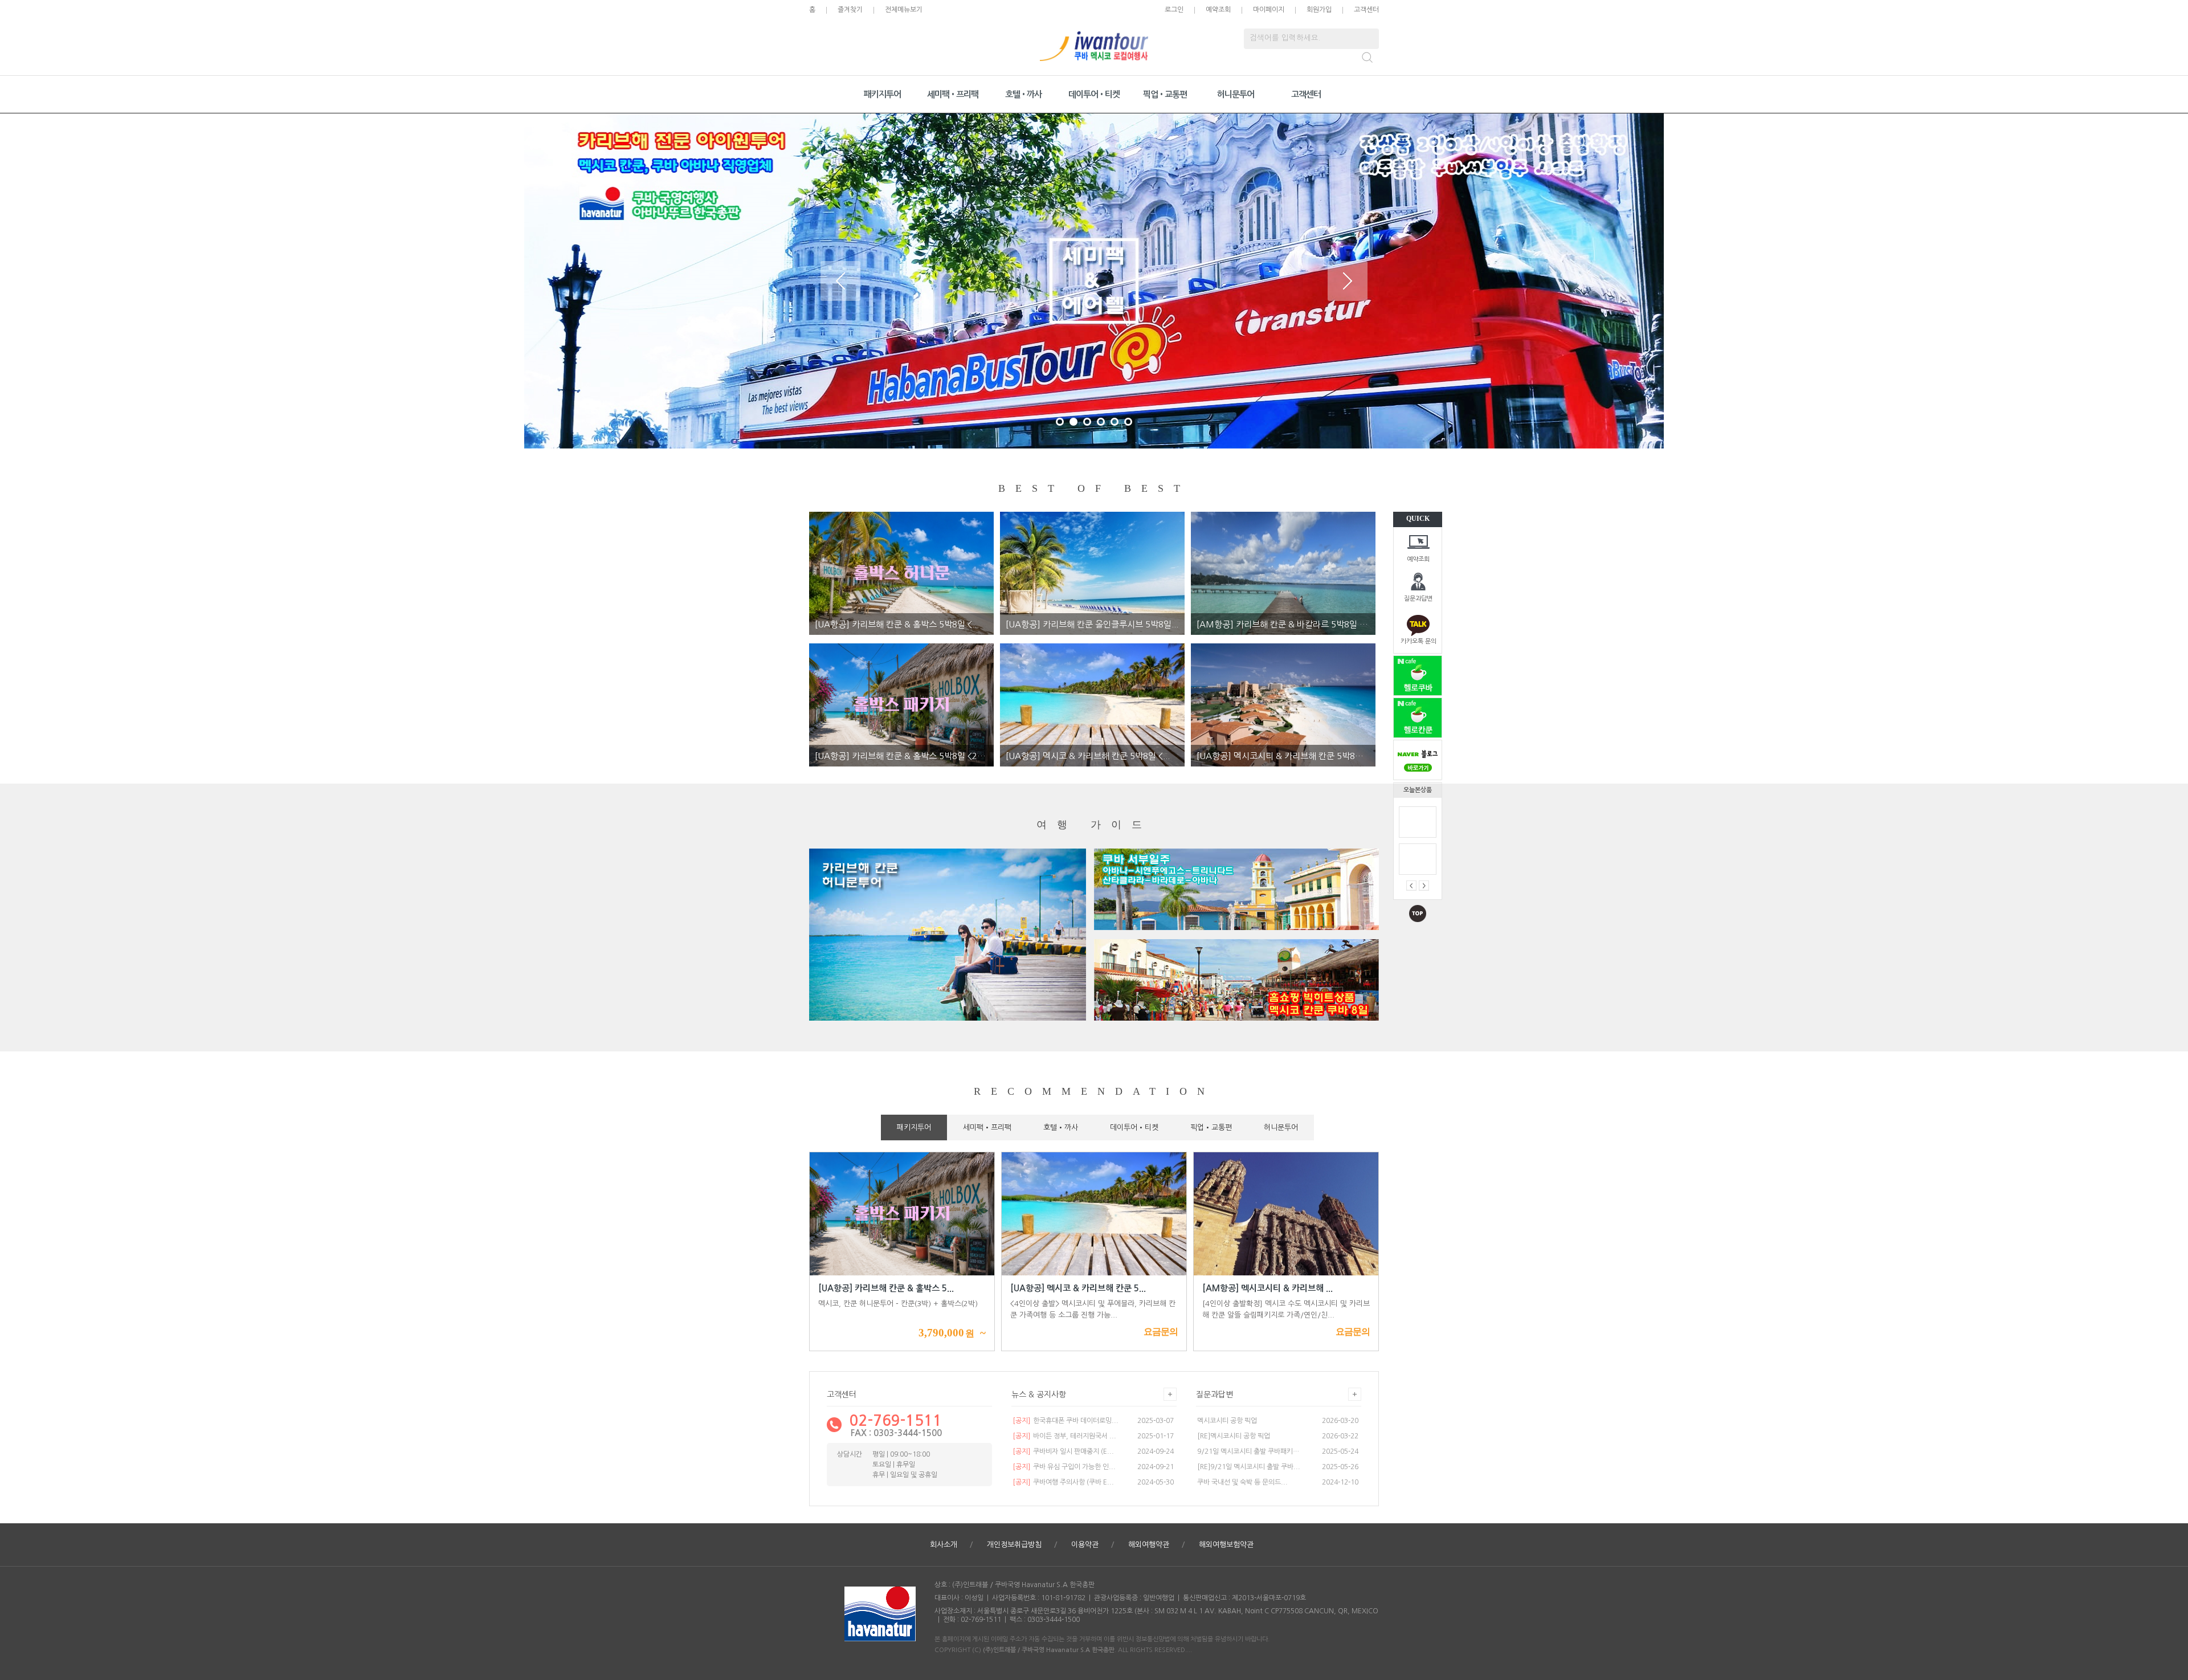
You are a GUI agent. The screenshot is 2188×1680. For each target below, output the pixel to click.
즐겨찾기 (850, 10)
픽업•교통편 (1165, 94)
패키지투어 (882, 94)
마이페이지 (1269, 10)
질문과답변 (1418, 599)
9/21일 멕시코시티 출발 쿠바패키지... (1250, 1451)
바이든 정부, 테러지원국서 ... (1064, 1436)
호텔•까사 (1023, 94)
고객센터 (1366, 10)
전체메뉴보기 (904, 10)
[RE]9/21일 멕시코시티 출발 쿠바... (1249, 1467)
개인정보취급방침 (1014, 1545)
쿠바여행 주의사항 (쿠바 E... (1063, 1482)
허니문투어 (1236, 94)
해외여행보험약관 (1226, 1545)
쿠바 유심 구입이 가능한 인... (1064, 1467)
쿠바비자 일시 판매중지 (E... (1063, 1451)
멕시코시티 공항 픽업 (1227, 1421)
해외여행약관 (1149, 1545)
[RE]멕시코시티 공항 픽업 (1234, 1436)
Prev (840, 281)
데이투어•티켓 (1094, 94)
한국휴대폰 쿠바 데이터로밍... (1066, 1421)
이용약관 (1085, 1545)
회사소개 (944, 1545)
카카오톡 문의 (1418, 641)
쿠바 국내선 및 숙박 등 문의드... (1242, 1482)
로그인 (1174, 10)
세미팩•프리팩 (953, 94)
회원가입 (1319, 10)
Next (1348, 281)
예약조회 (1418, 559)
